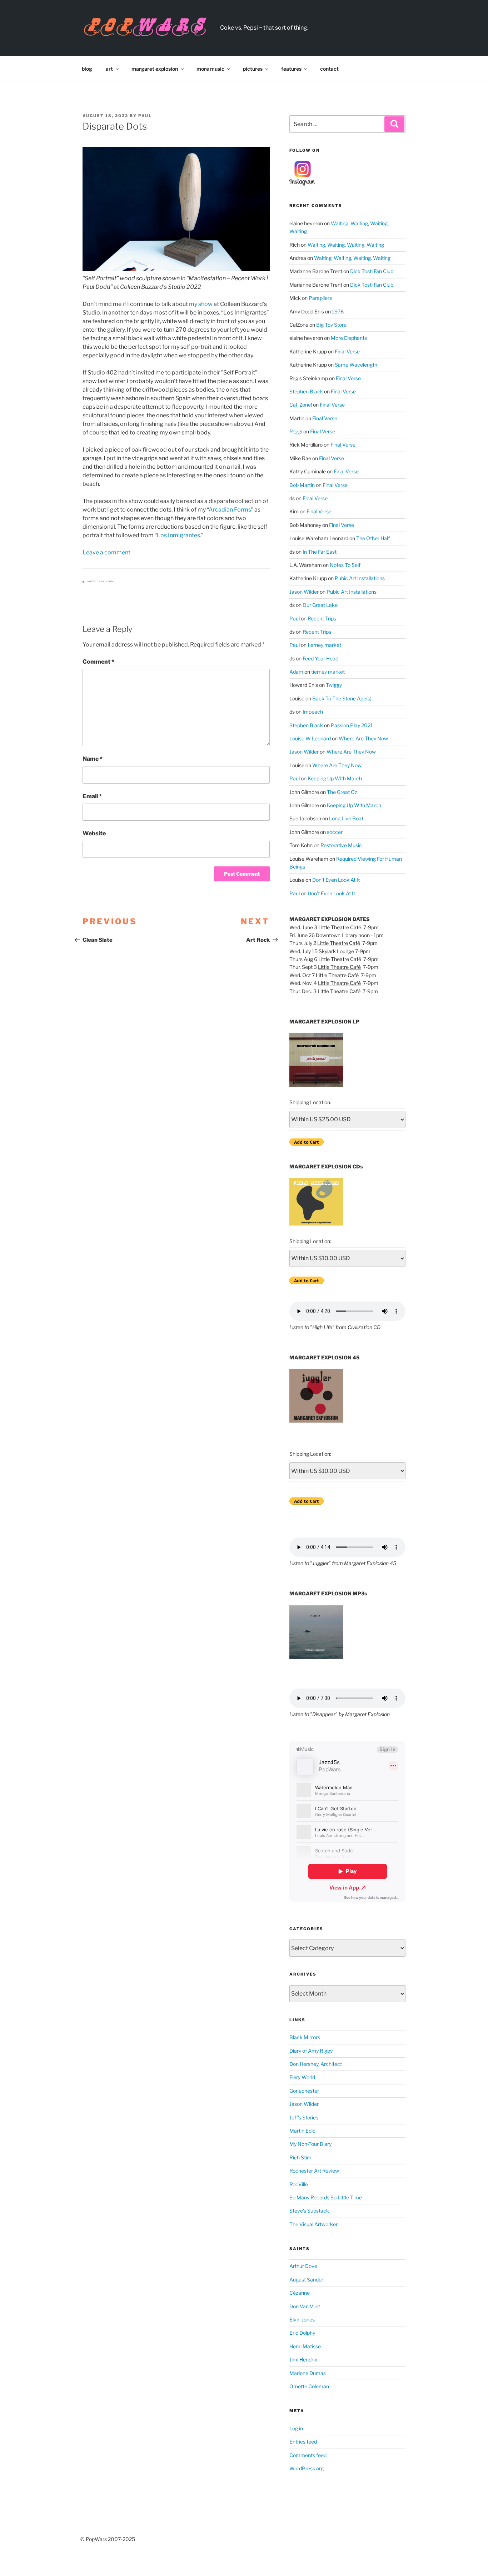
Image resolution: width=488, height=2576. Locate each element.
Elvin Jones (302, 2320)
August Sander (306, 2280)
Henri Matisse (305, 2346)
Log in (296, 2428)
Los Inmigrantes (178, 535)
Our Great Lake (320, 605)
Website (94, 833)
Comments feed (308, 2455)
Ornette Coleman (309, 2386)
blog (87, 69)
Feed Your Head (320, 658)
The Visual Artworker (313, 2224)
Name (93, 759)
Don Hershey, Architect (316, 2064)
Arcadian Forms (230, 510)
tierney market (324, 645)
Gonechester (304, 2091)
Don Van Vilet (305, 2306)
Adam (296, 672)
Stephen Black (306, 391)
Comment (98, 662)
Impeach (313, 712)
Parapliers (320, 298)
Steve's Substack (309, 2211)
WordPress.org (307, 2468)
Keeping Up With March (335, 778)
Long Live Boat (346, 818)
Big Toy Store (331, 325)
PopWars (258, 24)
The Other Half (373, 538)
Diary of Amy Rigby (311, 2051)
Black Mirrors (305, 2037)
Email (92, 796)
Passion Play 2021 (352, 725)
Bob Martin (302, 485)
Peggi (296, 431)
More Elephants (349, 338)
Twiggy (334, 685)
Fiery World (302, 2077)
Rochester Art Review (314, 2171)
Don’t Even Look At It (336, 880)
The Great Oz (342, 792)
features (291, 69)
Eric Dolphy (302, 2333)
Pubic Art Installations (360, 578)
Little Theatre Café (340, 927)
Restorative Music (341, 845)
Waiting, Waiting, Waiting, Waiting (346, 245)
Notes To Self (345, 565)
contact (329, 69)
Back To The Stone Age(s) (342, 698)
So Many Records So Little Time (326, 2197)
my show (201, 304)
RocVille (299, 2184)
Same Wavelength (356, 365)
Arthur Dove (303, 2266)
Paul (145, 116)
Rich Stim (300, 2157)
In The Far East (320, 552)
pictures (253, 69)
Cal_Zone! (301, 405)
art (109, 69)
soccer (335, 832)
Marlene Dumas (308, 2373)
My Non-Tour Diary (310, 2144)
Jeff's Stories (304, 2117)
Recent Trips (322, 618)
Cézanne (300, 2293)
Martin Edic (302, 2131)
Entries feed (303, 2442)
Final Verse (347, 351)
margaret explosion (155, 69)
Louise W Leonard (310, 738)
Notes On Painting (101, 582)
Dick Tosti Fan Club (372, 271)
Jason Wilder (304, 592)
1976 (338, 311)
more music (210, 69)
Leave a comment (106, 552)
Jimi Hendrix (303, 2359)
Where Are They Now (363, 738)
